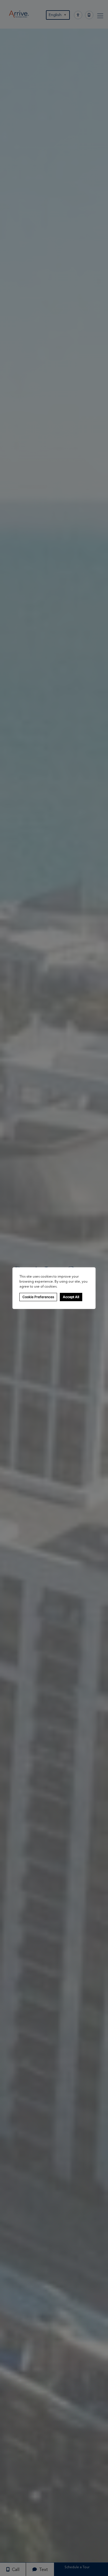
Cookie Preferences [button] (38, 1297)
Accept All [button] (71, 1297)
